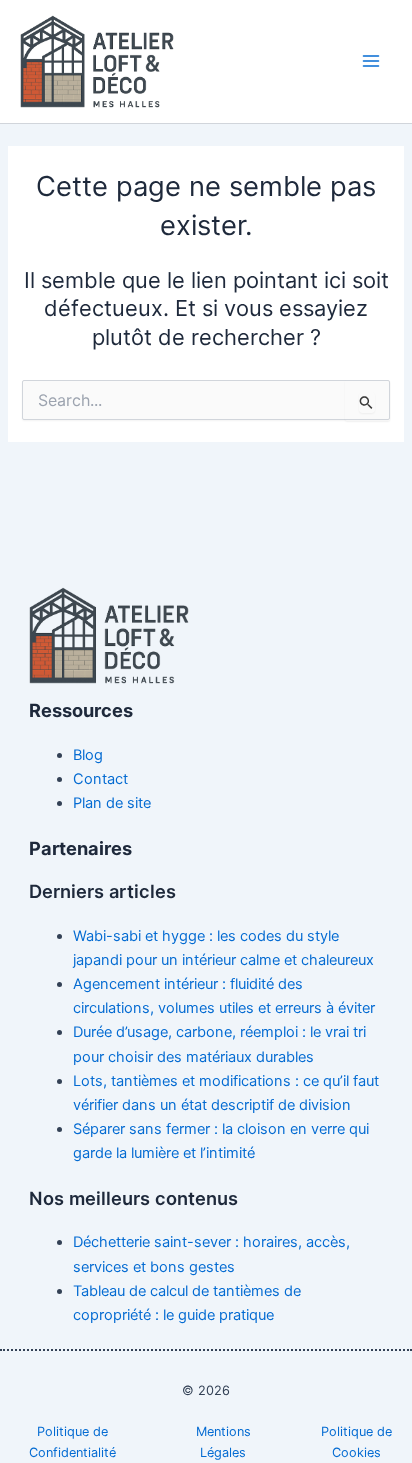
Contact (100, 779)
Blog (88, 755)
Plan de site (112, 803)
